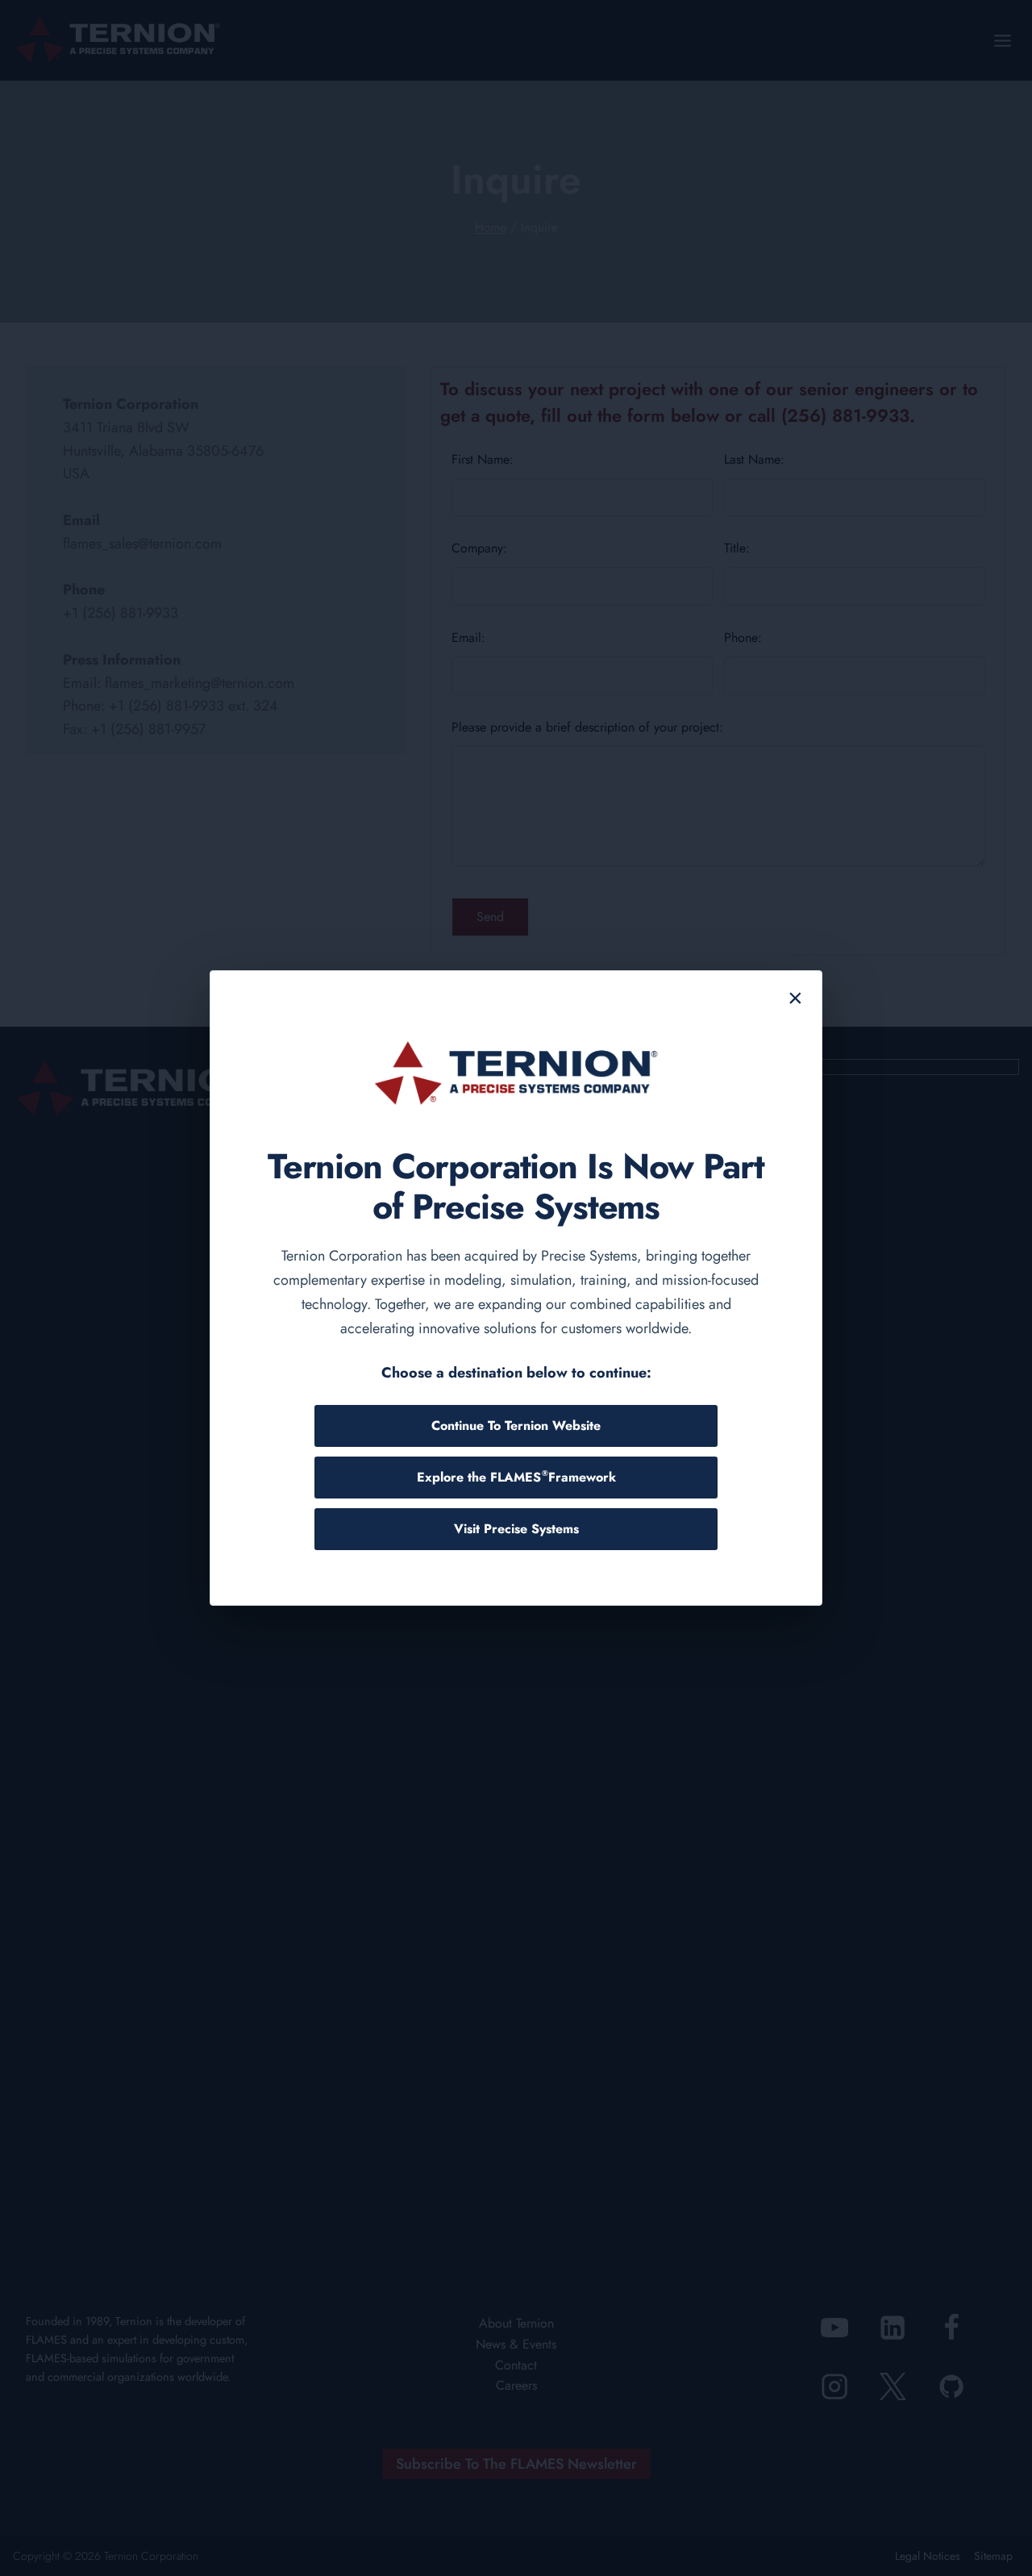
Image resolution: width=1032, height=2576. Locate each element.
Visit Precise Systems (516, 1529)
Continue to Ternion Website (516, 1426)
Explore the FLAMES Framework (516, 1477)
